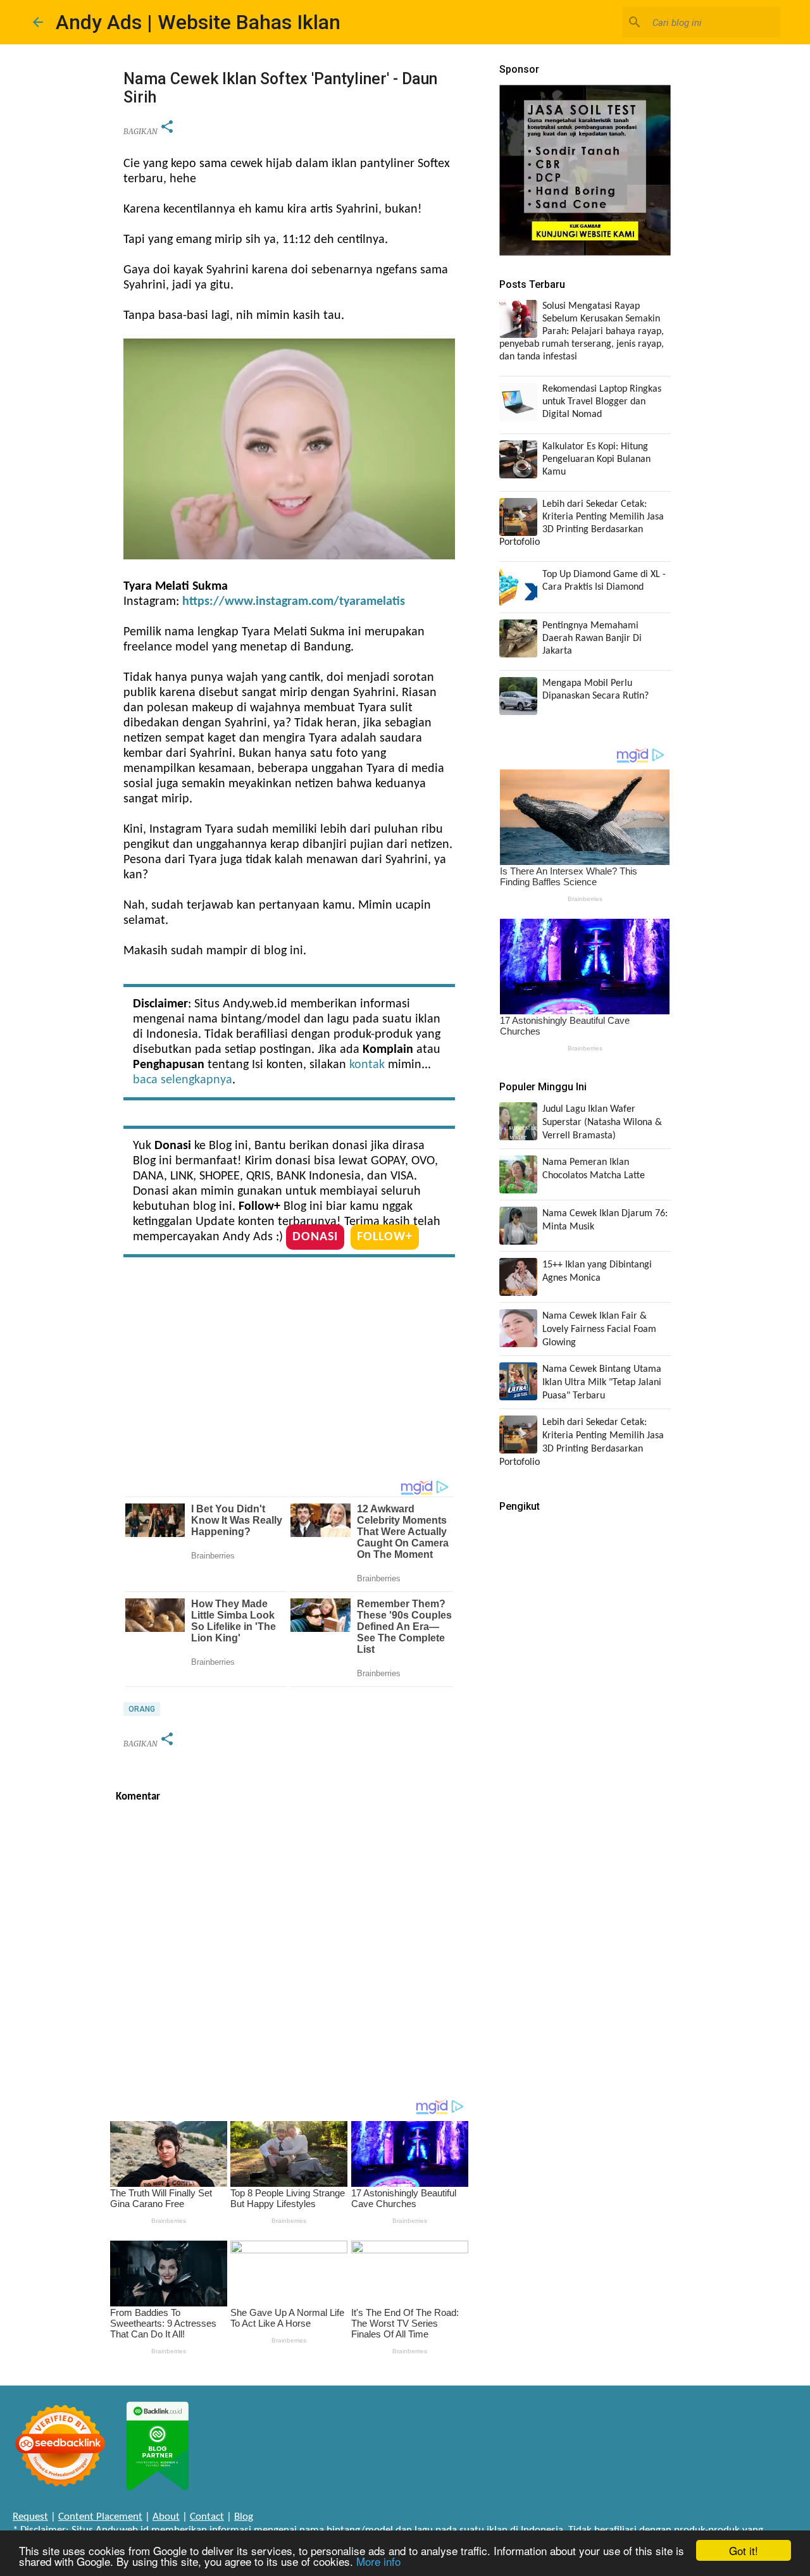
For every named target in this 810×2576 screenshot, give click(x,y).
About (166, 2517)
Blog (244, 2517)
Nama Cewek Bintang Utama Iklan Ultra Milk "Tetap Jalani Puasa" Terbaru (602, 1383)
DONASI (315, 1237)
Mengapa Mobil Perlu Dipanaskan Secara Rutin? (595, 690)
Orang (142, 1709)
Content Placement (100, 2517)
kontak (367, 1065)
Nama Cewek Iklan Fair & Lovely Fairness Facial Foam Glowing (599, 1329)
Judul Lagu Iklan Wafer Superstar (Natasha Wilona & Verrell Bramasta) (602, 1123)
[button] (167, 128)
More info (378, 2561)
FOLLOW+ (385, 1237)
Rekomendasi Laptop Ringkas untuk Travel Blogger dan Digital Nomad (602, 402)
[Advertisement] (289, 1371)
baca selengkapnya (183, 1080)
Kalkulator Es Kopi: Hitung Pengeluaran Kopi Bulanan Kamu (596, 459)
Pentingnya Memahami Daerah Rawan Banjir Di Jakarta (592, 638)
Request (30, 2517)
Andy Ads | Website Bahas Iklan (198, 22)
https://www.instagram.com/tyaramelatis (294, 602)
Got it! (744, 2550)
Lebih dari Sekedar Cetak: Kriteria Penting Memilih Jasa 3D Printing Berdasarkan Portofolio (582, 523)
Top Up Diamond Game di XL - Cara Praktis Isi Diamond (604, 581)
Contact (207, 2517)
